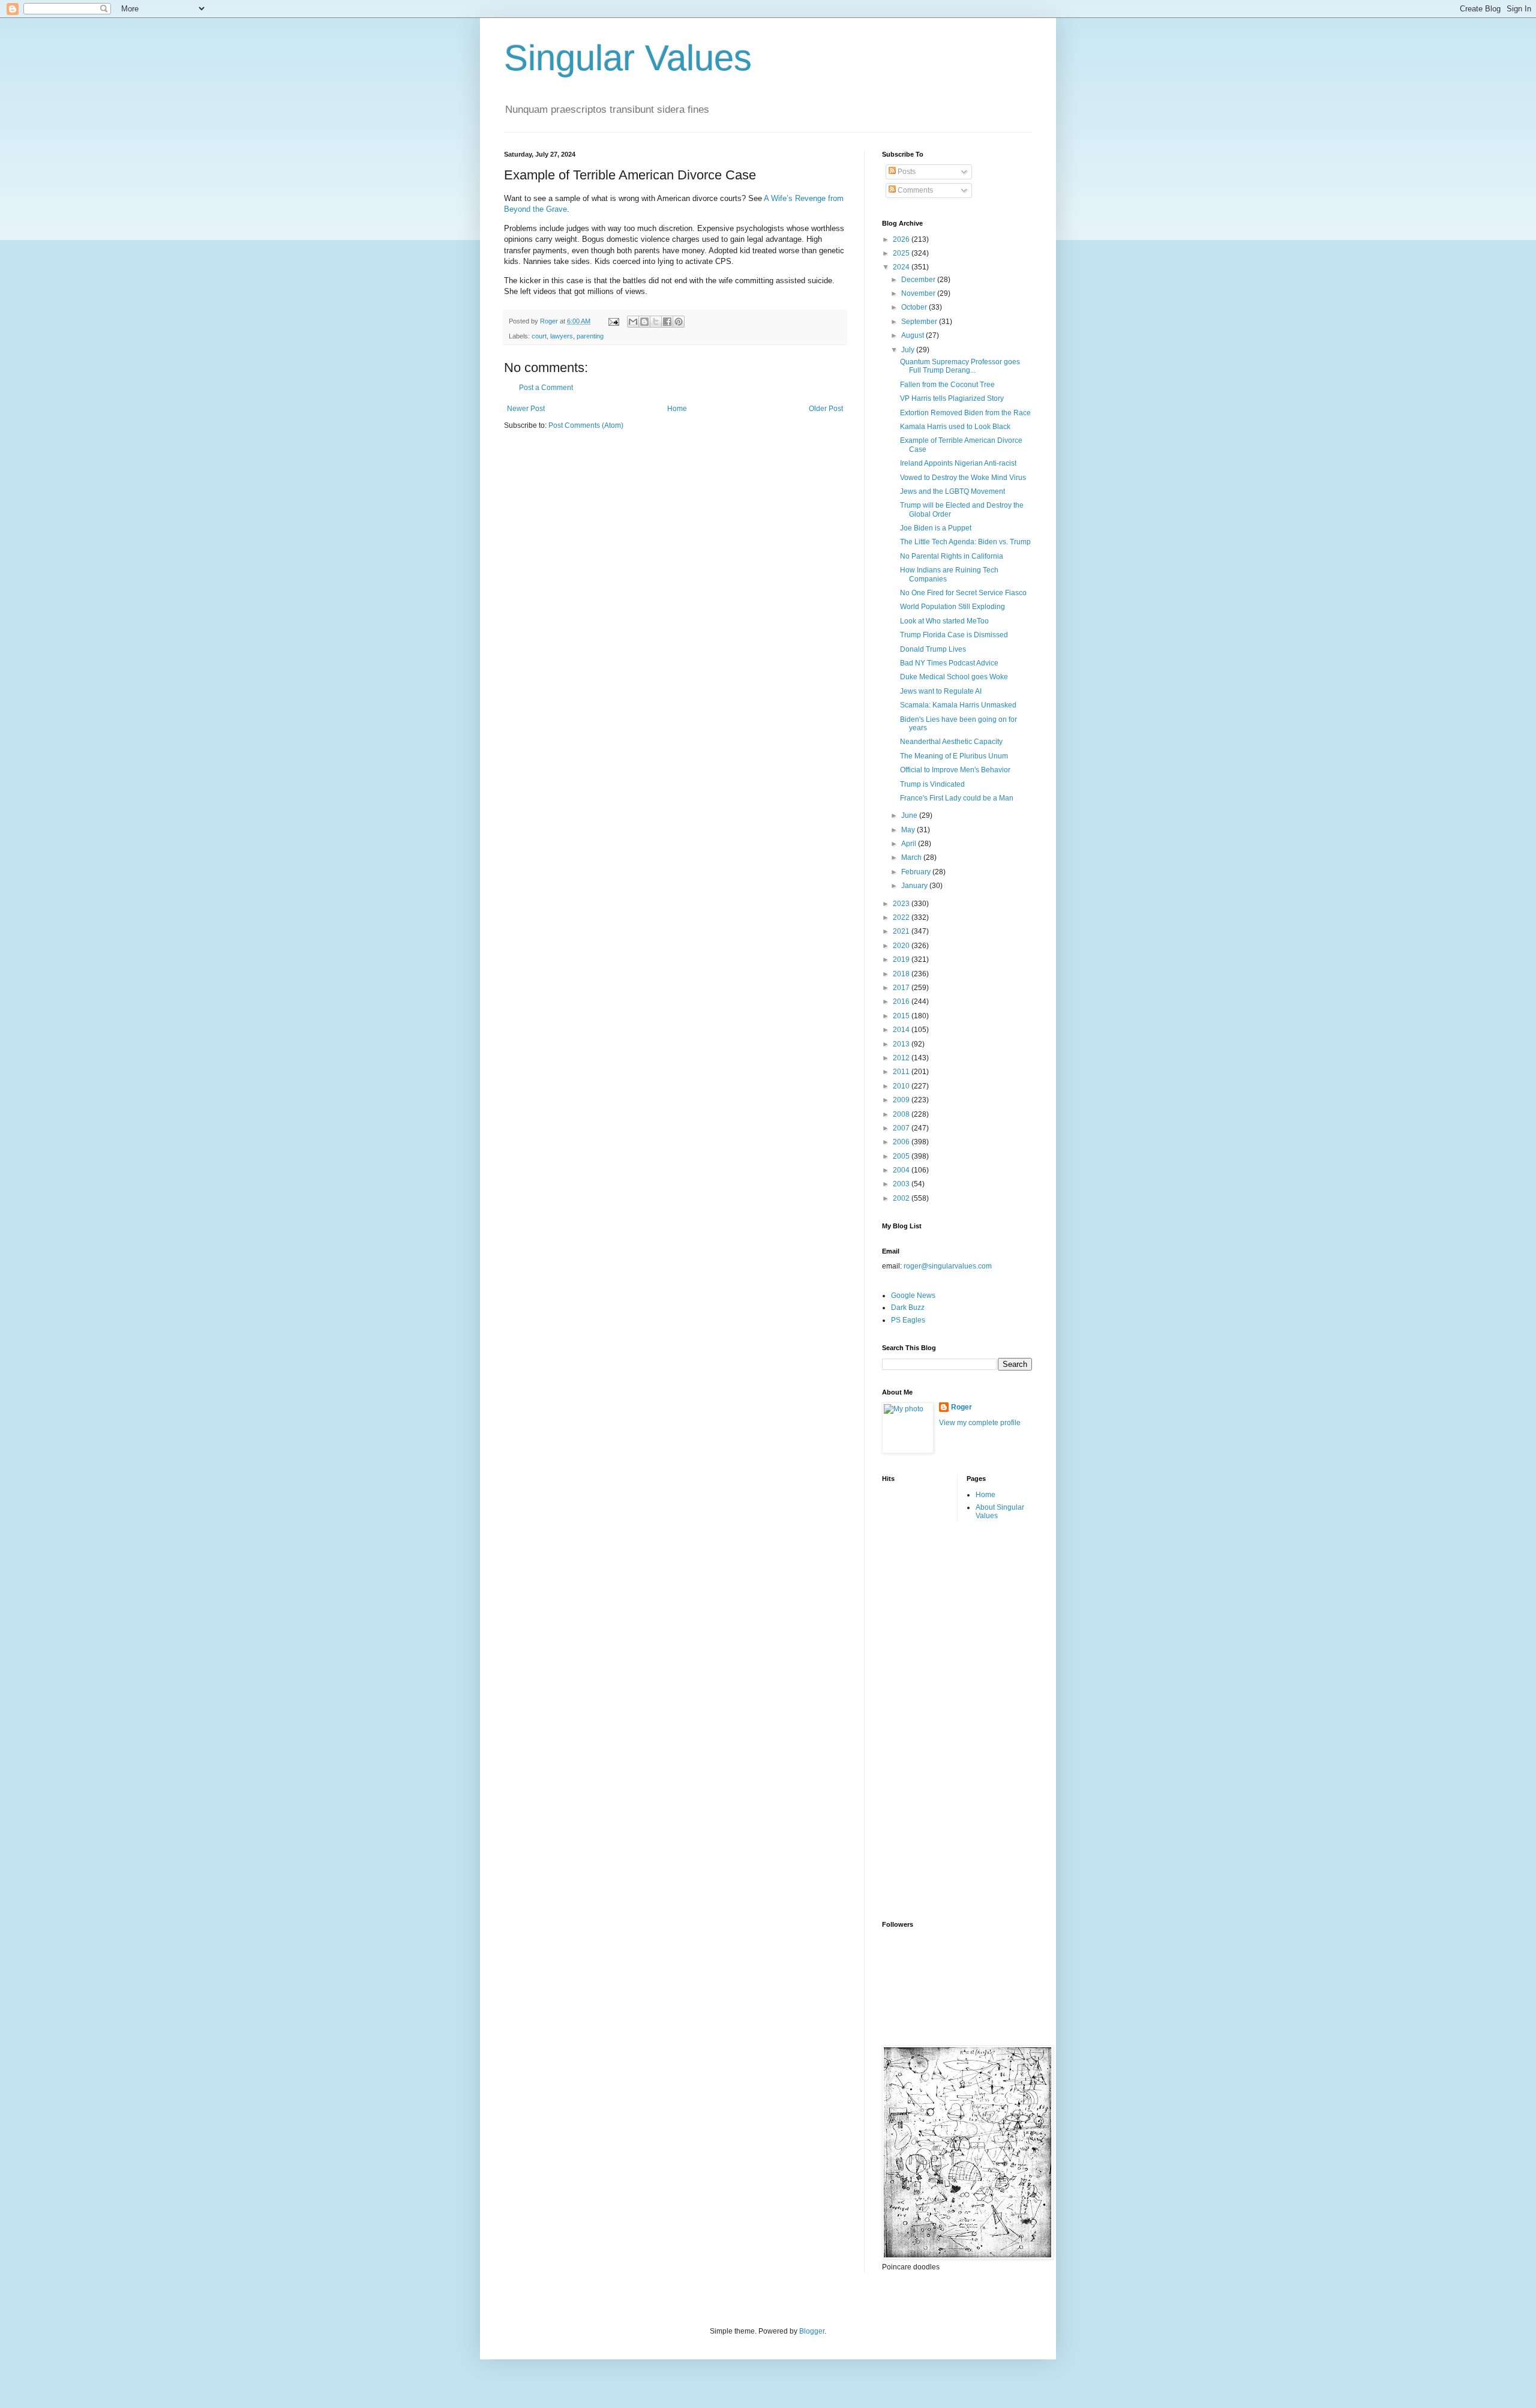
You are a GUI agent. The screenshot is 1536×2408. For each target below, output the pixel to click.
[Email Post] (613, 321)
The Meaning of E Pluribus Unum (954, 756)
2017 (902, 988)
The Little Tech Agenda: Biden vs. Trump (965, 542)
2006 (902, 1142)
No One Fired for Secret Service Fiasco (963, 593)
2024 (902, 267)
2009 (902, 1100)
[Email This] (633, 322)
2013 (902, 1044)
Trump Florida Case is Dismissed (954, 635)
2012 (902, 1058)
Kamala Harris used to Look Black (955, 427)
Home (677, 409)
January (915, 886)
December (919, 280)
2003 (902, 1184)
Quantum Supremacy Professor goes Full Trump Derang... (960, 366)
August (913, 335)
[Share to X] (656, 322)
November (919, 293)
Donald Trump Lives (933, 649)
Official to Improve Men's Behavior (955, 770)
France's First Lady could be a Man (957, 798)
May (909, 830)
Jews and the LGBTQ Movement (952, 491)
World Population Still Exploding (952, 607)
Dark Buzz (908, 1308)
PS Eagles (908, 1320)
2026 (902, 239)
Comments (914, 190)
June (910, 815)
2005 (902, 1156)
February (917, 872)
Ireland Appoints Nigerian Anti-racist (958, 463)
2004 (902, 1170)
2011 (902, 1072)
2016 (902, 1001)
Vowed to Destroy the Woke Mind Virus (963, 478)
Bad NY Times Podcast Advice (949, 663)
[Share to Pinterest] (679, 322)
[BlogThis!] (644, 322)
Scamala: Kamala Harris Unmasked (958, 705)
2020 (902, 946)
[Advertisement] (930, 1720)
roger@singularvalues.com (948, 1266)
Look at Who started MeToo (944, 621)
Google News (913, 1296)
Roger (961, 1407)
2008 (902, 1114)
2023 (902, 904)
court (539, 336)
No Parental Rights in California (952, 556)
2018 (902, 974)
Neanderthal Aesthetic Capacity (951, 742)
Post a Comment (546, 388)
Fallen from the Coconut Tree (947, 385)
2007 (902, 1128)
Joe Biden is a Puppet (936, 528)
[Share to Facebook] (667, 322)
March (912, 857)
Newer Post (526, 409)
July (909, 350)
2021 (902, 931)
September (920, 322)
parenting (590, 336)
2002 (902, 1198)
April (910, 844)
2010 (902, 1086)
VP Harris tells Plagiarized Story (952, 398)
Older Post (826, 409)
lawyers (562, 336)
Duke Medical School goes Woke (954, 677)
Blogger (812, 2331)
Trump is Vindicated (932, 784)
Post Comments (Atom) (586, 425)
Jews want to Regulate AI (941, 691)
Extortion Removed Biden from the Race (965, 413)
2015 (902, 1016)
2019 (902, 959)
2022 (902, 917)
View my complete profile (980, 1423)
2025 (902, 253)
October (915, 307)
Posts (906, 172)
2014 (902, 1030)
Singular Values (628, 58)
